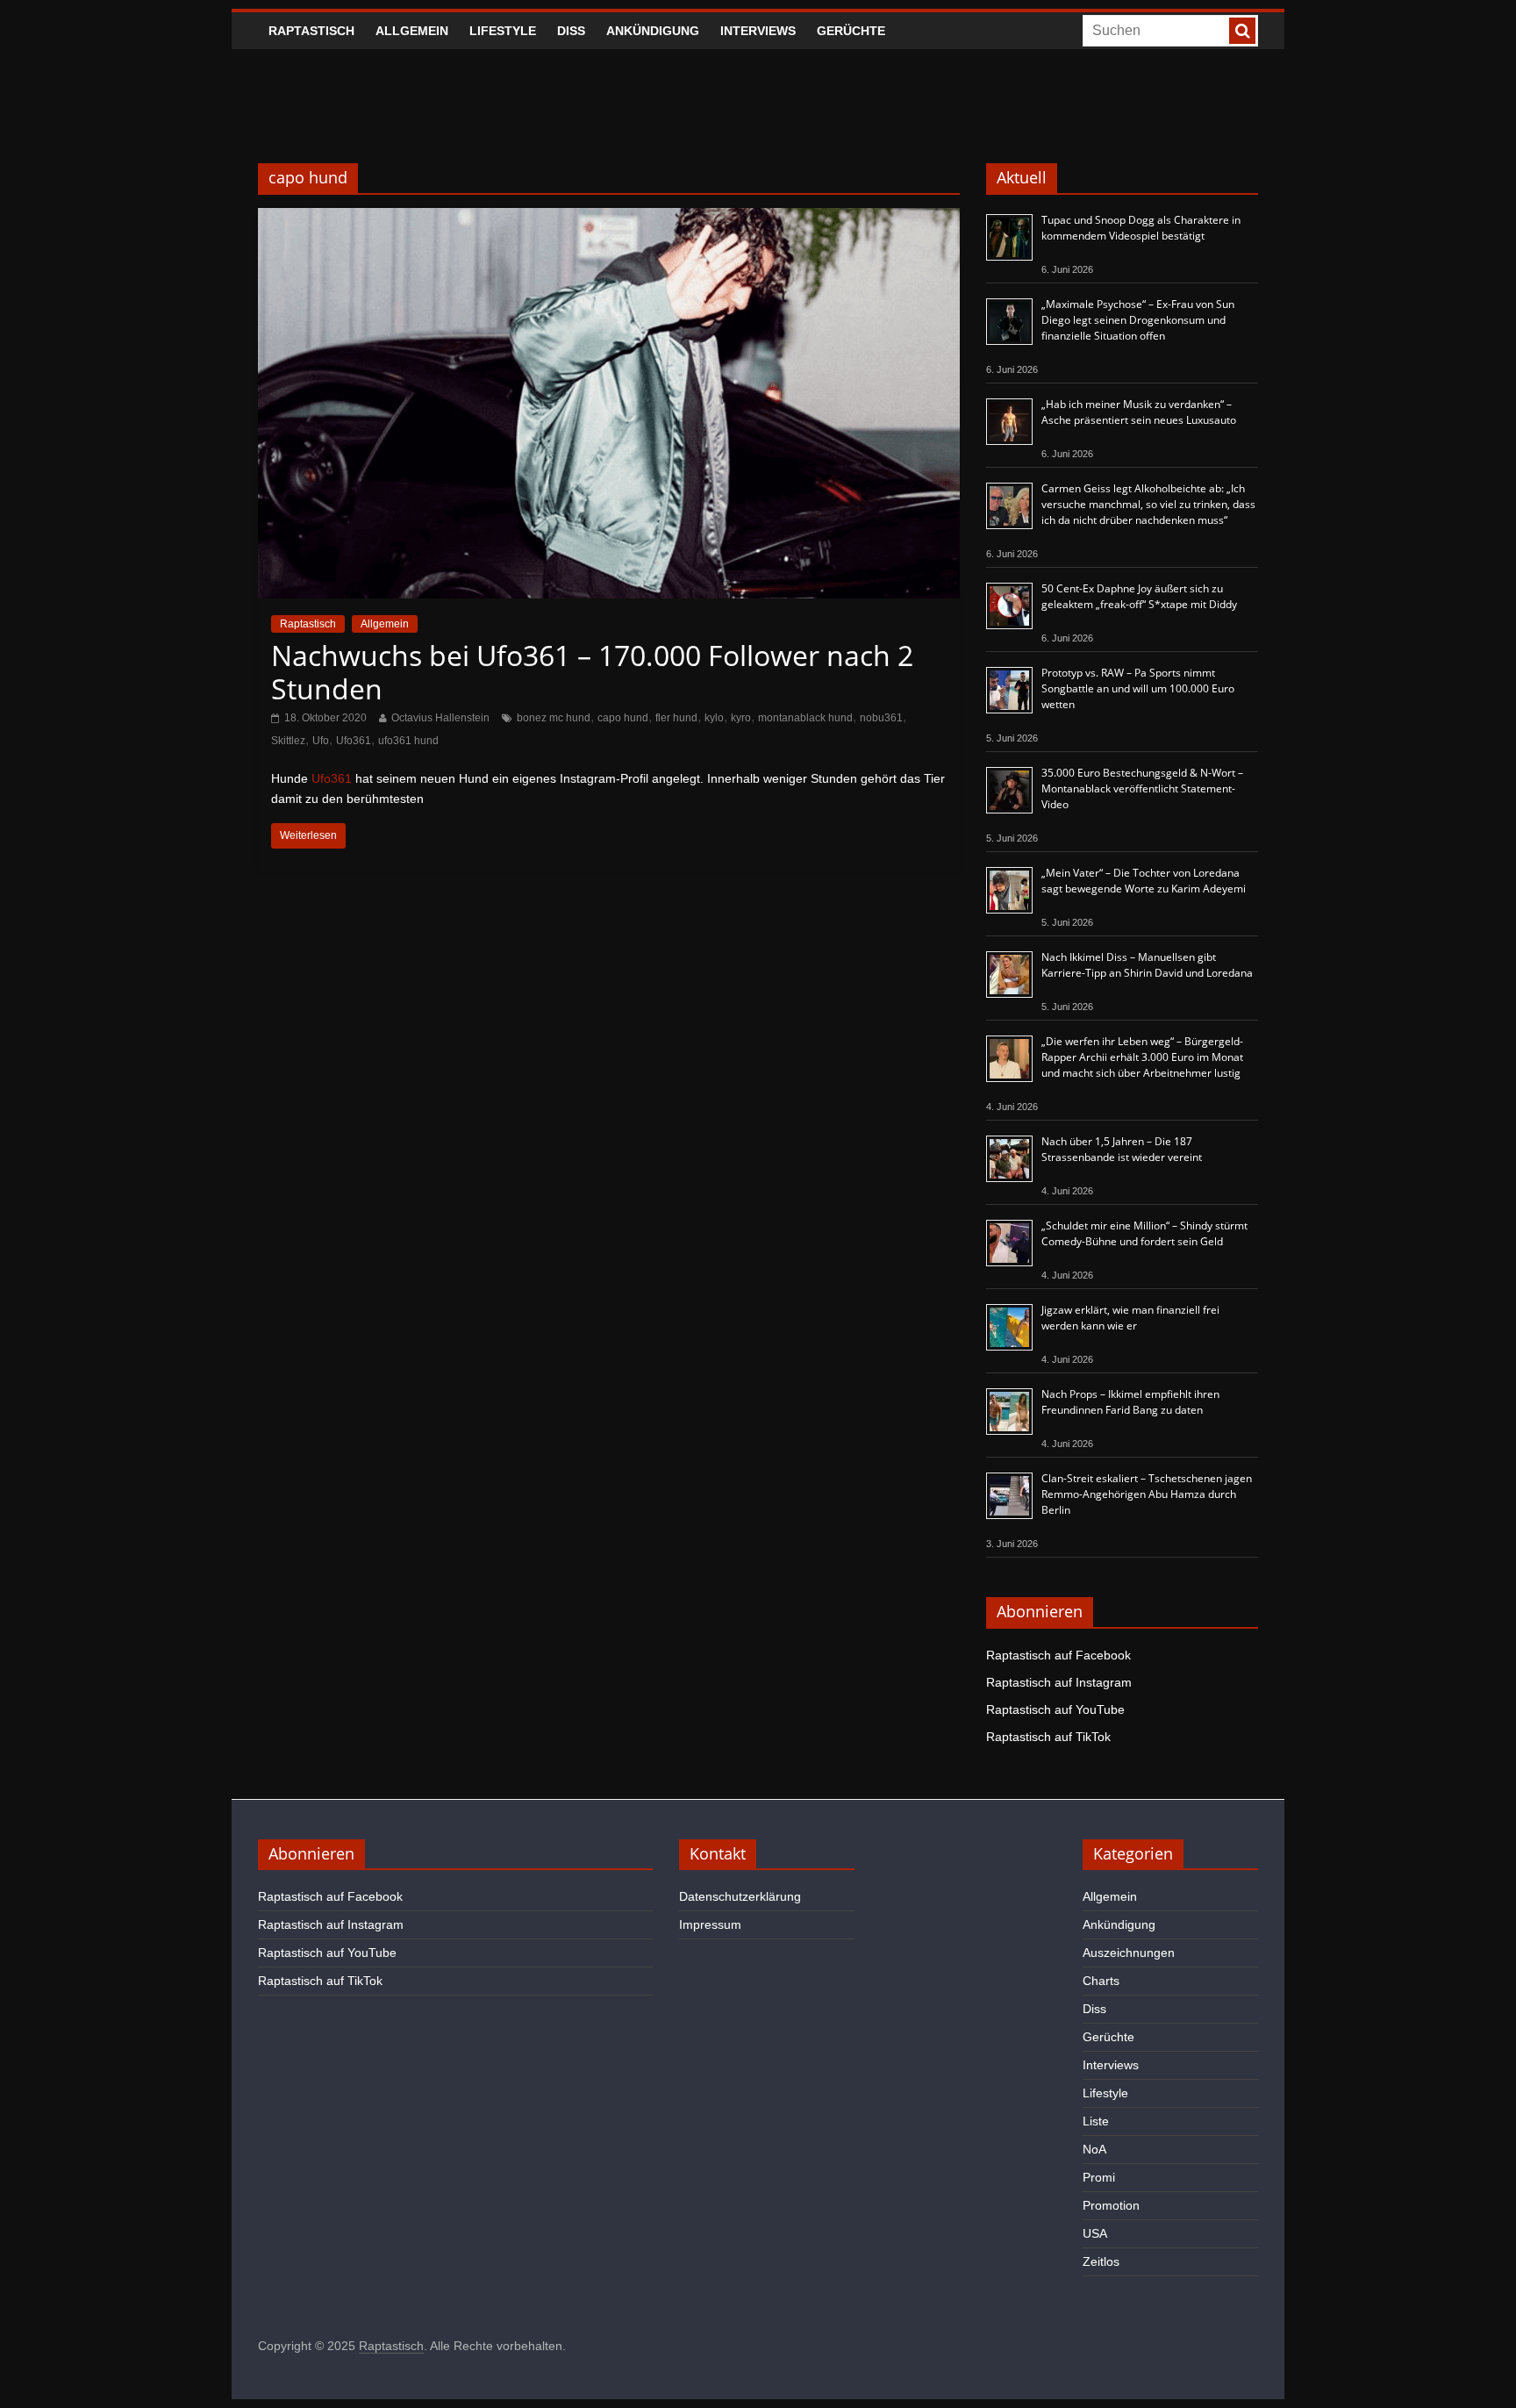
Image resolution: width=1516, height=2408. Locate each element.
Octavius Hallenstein (440, 718)
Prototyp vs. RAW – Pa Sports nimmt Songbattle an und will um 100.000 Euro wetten (1138, 688)
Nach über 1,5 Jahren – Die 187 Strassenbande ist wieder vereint (1122, 1149)
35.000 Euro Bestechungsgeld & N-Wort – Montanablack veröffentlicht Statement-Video (1142, 788)
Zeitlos (1101, 2261)
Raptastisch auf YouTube (1055, 1709)
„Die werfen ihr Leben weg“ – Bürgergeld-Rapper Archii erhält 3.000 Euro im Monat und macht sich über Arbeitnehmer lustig (1142, 1057)
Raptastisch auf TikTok (1048, 1737)
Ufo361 (354, 741)
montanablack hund (805, 718)
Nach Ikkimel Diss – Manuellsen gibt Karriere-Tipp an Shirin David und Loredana (1147, 965)
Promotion (1111, 2205)
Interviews (758, 31)
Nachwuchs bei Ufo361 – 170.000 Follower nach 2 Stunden (592, 672)
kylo (714, 718)
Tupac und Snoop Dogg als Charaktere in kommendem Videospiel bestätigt (1141, 228)
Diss (571, 31)
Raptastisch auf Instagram (1059, 1682)
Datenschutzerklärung (740, 1896)
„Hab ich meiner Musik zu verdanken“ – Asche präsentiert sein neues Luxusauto (1139, 412)
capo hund (623, 718)
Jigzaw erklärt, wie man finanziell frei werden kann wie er (1130, 1318)
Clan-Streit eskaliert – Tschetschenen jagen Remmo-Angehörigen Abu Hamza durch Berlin (1147, 1494)
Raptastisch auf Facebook (1058, 1655)
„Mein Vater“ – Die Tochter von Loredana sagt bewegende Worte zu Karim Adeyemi (1144, 881)
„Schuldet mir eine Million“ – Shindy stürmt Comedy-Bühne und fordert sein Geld (1144, 1233)
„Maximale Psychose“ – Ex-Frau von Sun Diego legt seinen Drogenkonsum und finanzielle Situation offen (1138, 320)
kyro (741, 718)
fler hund (676, 718)
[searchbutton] (1242, 31)
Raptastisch (311, 31)
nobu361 (881, 718)
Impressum (710, 1924)
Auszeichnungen (1129, 1953)
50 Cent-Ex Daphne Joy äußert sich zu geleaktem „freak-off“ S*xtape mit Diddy (1139, 596)
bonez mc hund (554, 718)
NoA (1094, 2149)
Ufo (321, 741)
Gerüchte (851, 31)
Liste (1096, 2121)
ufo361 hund (408, 741)
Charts (1101, 1981)
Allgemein (412, 31)
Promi (1099, 2177)
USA (1095, 2233)
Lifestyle (503, 31)
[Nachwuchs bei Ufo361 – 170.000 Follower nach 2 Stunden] (609, 219)
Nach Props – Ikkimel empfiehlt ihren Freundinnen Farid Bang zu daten (1130, 1402)
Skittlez (288, 741)
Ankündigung (653, 31)
